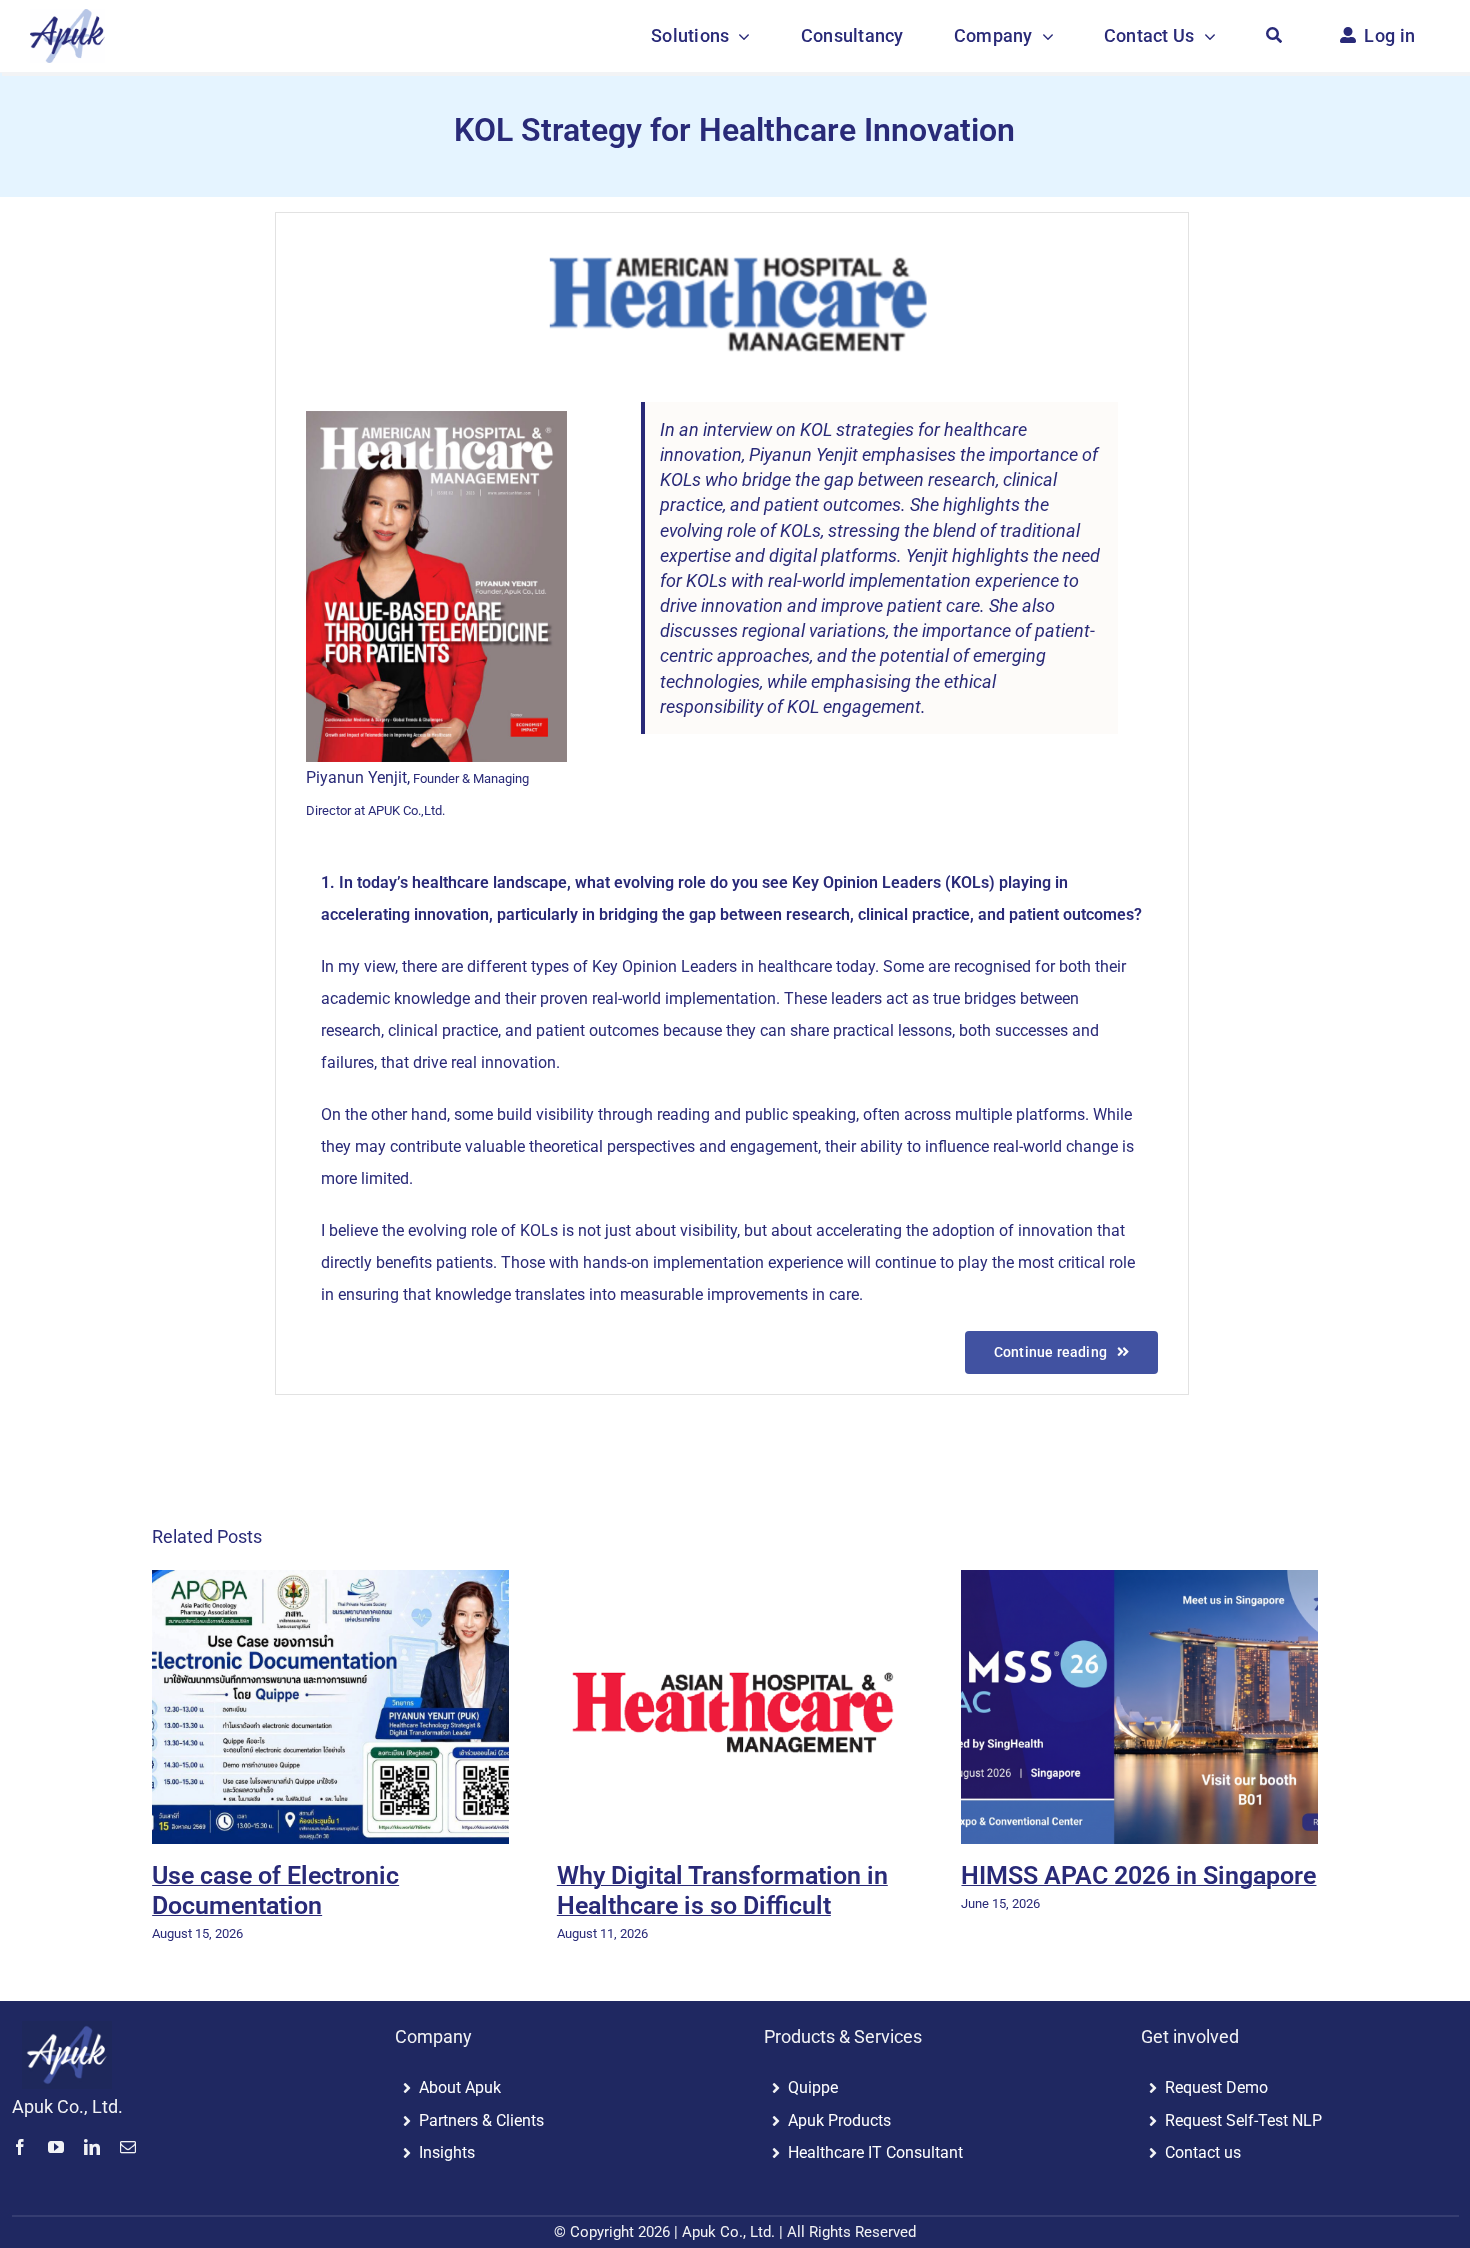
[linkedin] (92, 2147)
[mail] (128, 2147)
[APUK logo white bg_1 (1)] (67, 17)
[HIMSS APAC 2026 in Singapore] (1139, 1706)
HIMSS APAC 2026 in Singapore (1138, 1875)
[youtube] (56, 2147)
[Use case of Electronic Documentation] (330, 1706)
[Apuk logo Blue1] (67, 2029)
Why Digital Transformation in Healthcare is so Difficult (722, 1890)
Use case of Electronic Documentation (275, 1890)
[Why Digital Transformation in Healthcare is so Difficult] (735, 1706)
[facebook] (20, 2147)
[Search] (1274, 36)
